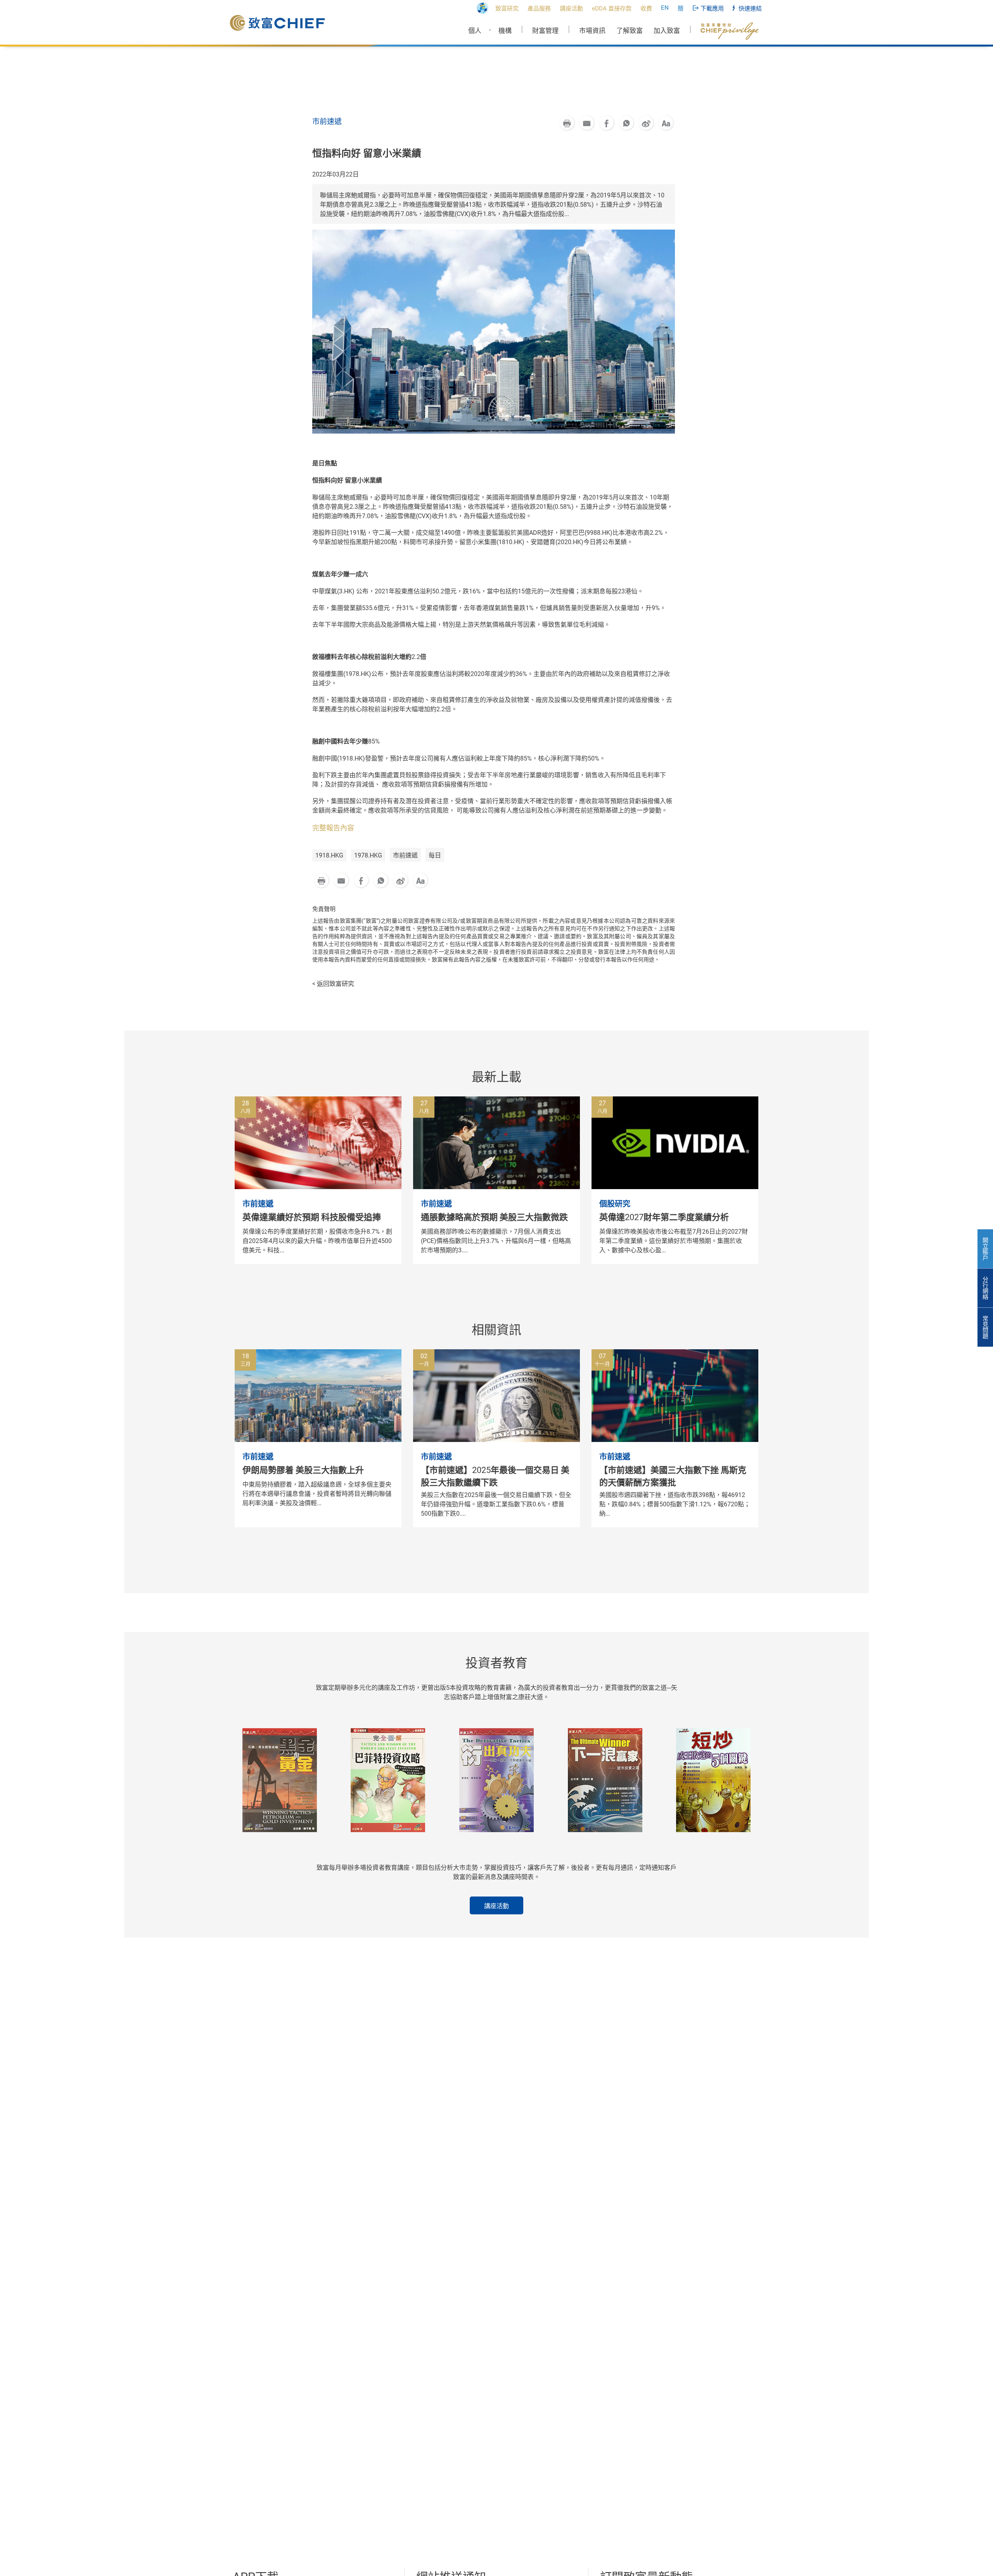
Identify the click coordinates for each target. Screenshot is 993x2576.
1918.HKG (329, 855)
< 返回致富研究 (333, 984)
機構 (505, 31)
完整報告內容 (333, 828)
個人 (475, 31)
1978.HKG (368, 855)
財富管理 (545, 31)
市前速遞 (405, 855)
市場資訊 (592, 31)
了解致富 (630, 31)
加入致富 (667, 31)
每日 (435, 855)
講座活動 (496, 1906)
